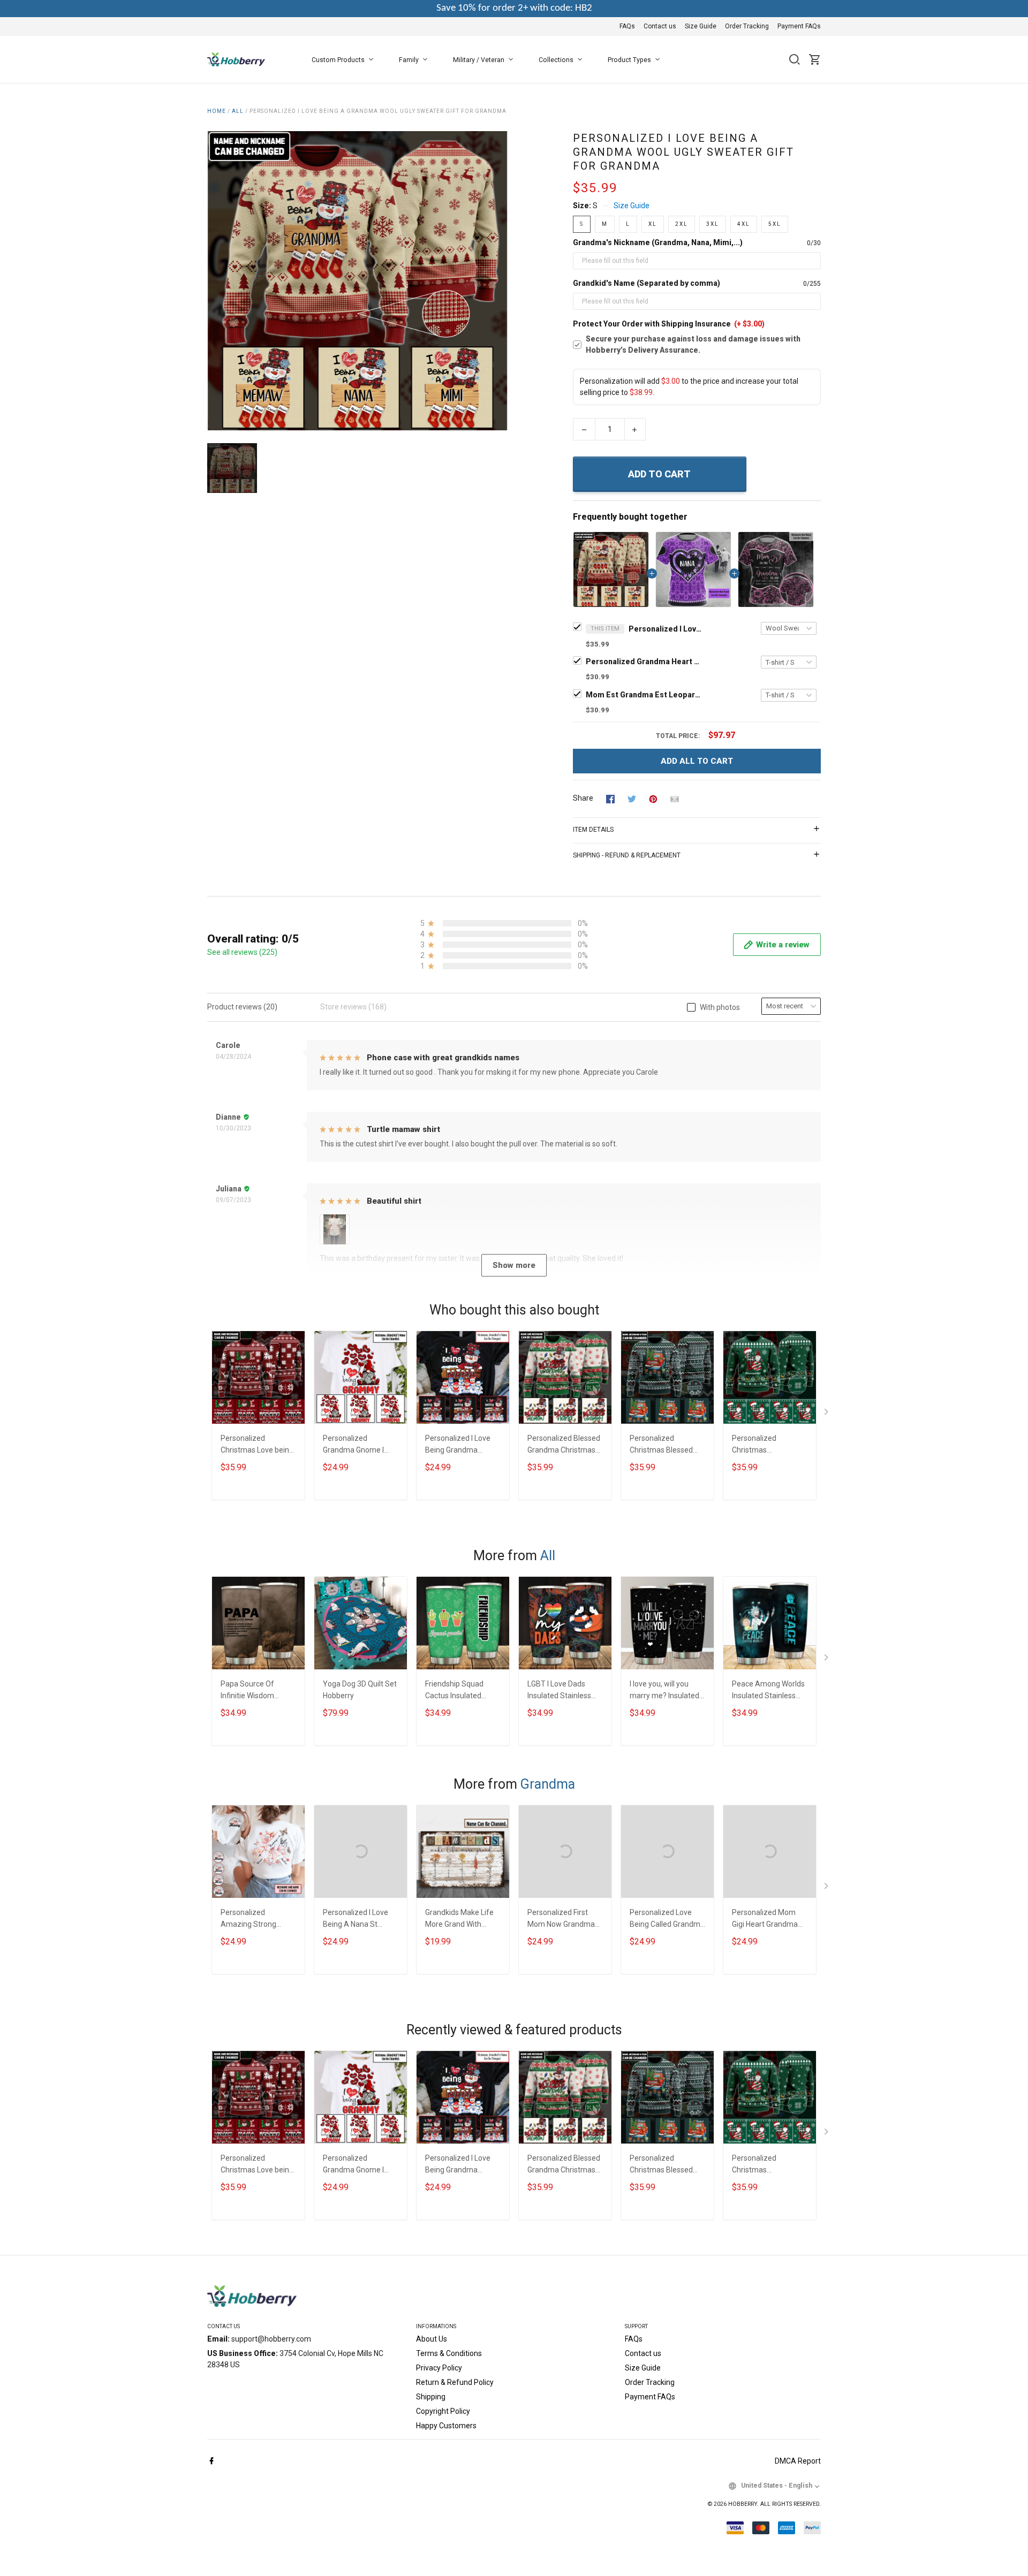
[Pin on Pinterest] (653, 799)
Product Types (629, 60)
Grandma (548, 1784)
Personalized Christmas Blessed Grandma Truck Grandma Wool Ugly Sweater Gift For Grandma (663, 1445)
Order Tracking (747, 26)
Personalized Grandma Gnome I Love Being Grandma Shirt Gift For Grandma (361, 1445)
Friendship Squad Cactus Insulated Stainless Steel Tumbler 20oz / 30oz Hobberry (460, 1691)
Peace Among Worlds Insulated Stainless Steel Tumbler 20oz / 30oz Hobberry (768, 1691)
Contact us (660, 26)
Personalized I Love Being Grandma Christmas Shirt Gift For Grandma (458, 1445)
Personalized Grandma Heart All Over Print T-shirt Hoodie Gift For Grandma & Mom (645, 662)
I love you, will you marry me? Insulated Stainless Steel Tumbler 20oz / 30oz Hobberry (665, 1691)
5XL (775, 224)
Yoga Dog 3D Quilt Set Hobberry (360, 1690)
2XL (682, 224)
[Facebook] (211, 2461)
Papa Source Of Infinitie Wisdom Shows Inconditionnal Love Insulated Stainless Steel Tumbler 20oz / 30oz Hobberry (256, 1691)
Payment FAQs (799, 26)
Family (409, 60)
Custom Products (338, 60)
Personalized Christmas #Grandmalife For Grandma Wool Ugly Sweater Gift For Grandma (765, 1445)
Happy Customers (446, 2426)
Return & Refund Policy (455, 2382)
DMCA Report (798, 2461)
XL (653, 224)
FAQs (627, 26)
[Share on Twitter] (632, 799)
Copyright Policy (443, 2411)
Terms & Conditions (449, 2353)
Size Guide (701, 26)
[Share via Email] (675, 799)
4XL (744, 224)
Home (217, 111)
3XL (713, 224)
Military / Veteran (479, 60)
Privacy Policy (439, 2368)
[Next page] (827, 1414)
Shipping (431, 2397)
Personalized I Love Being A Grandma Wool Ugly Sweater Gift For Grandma (666, 629)
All (238, 111)
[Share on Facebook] (610, 799)
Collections (556, 60)
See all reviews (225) (242, 952)
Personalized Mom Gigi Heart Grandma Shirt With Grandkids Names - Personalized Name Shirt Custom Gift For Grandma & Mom (769, 1920)
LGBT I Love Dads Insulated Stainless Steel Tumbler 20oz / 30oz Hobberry (563, 1691)
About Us (432, 2339)
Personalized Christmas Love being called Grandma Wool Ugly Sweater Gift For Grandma (257, 1445)
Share (583, 798)
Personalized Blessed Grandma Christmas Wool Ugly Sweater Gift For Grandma (564, 1445)
